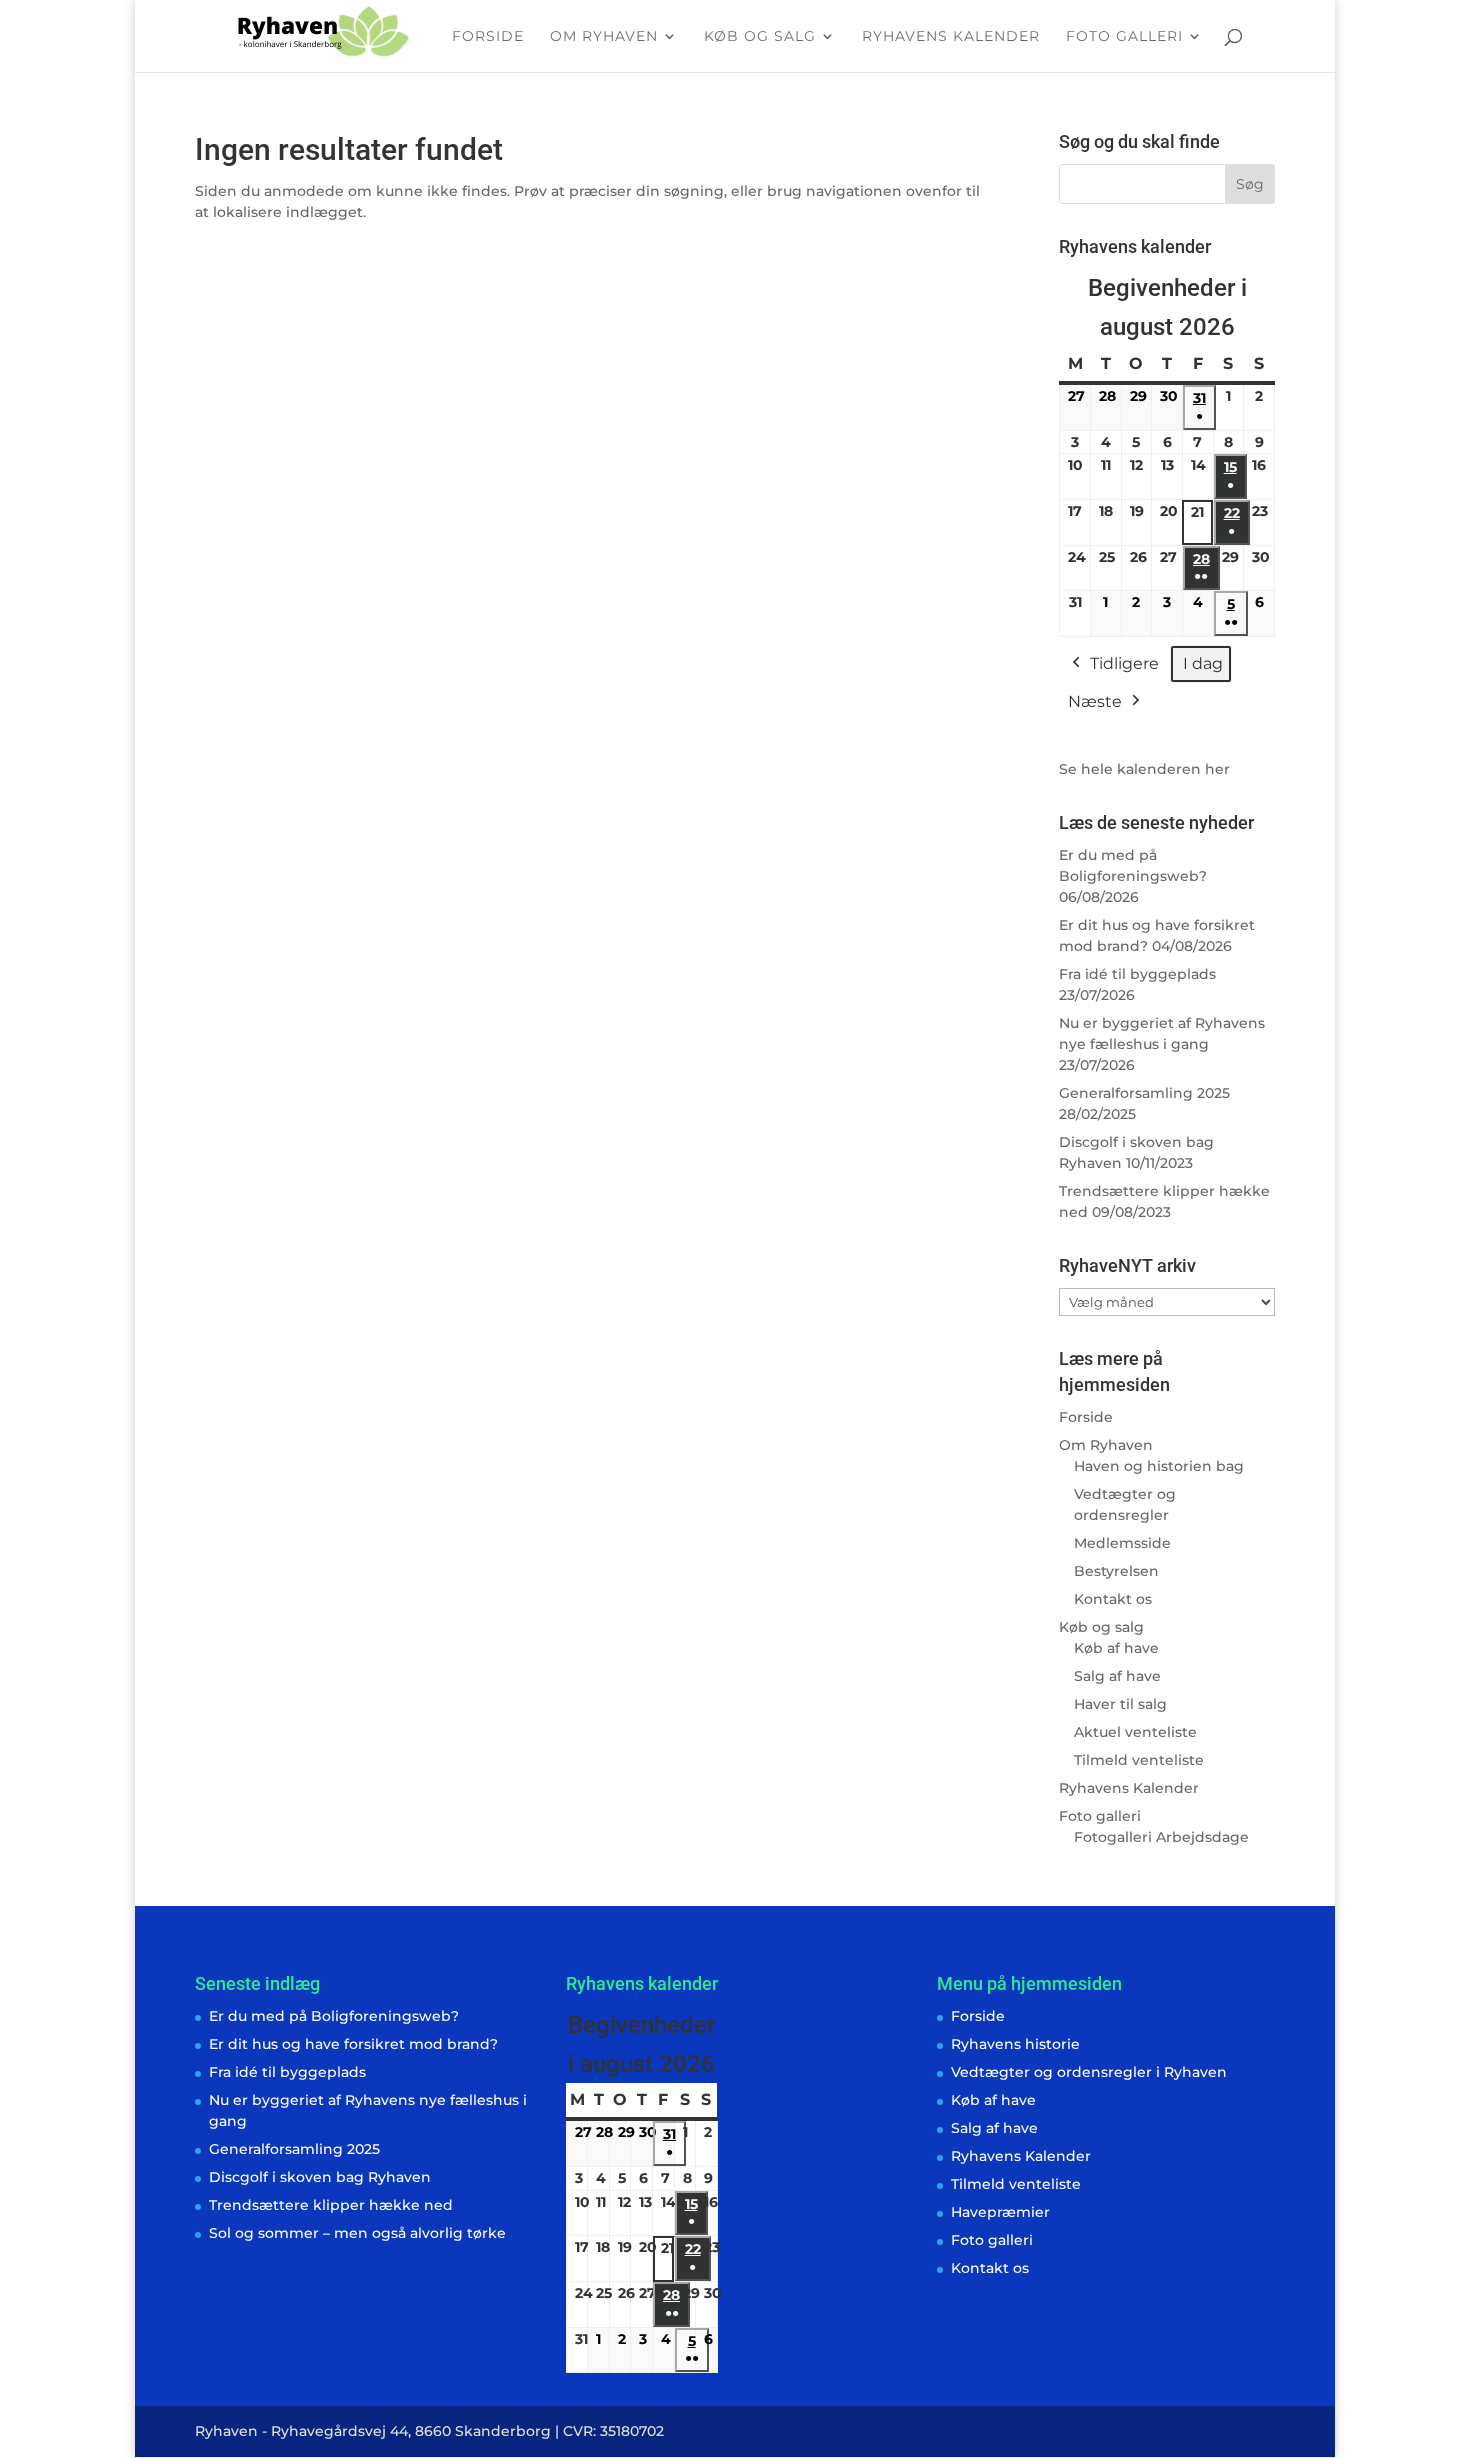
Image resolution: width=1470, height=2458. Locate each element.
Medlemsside (1122, 1543)
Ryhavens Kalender (951, 37)
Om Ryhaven (604, 37)
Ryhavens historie (1015, 2044)
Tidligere (1124, 663)
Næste (1095, 701)
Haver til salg (1120, 1704)
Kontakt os (1113, 1599)
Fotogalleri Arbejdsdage (1161, 1837)
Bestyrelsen (1116, 1571)
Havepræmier (1000, 2212)
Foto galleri (1124, 37)
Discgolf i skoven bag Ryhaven (320, 2177)
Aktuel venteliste (1135, 1732)
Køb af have (1116, 1648)
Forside (488, 37)
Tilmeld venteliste (1139, 1760)
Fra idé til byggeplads (1137, 974)
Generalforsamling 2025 (1144, 1093)
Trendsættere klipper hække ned (331, 2205)
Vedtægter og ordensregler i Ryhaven (1089, 2072)
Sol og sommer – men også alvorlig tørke (357, 2233)
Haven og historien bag (1159, 1466)
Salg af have (1117, 1676)
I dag (1203, 663)
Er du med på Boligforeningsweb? (334, 2016)
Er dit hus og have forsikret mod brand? (353, 2044)
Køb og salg (760, 37)
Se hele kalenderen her (1144, 769)
